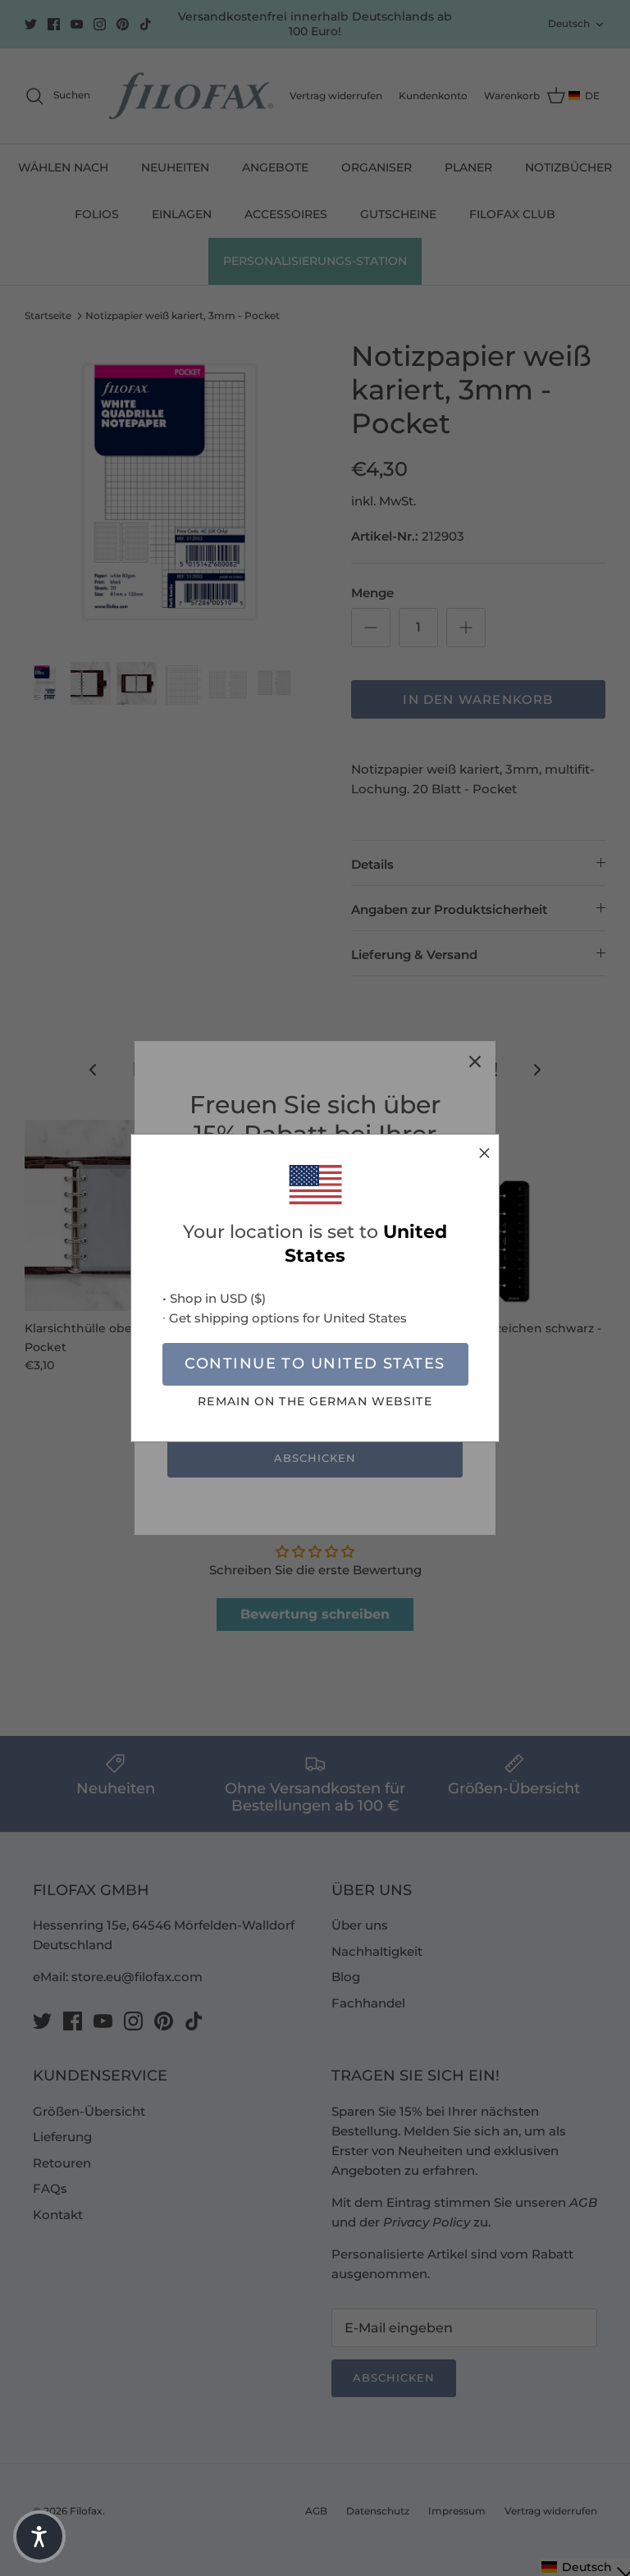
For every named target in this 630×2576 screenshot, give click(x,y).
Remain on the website (315, 1401)
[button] (39, 2537)
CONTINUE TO (315, 1363)
